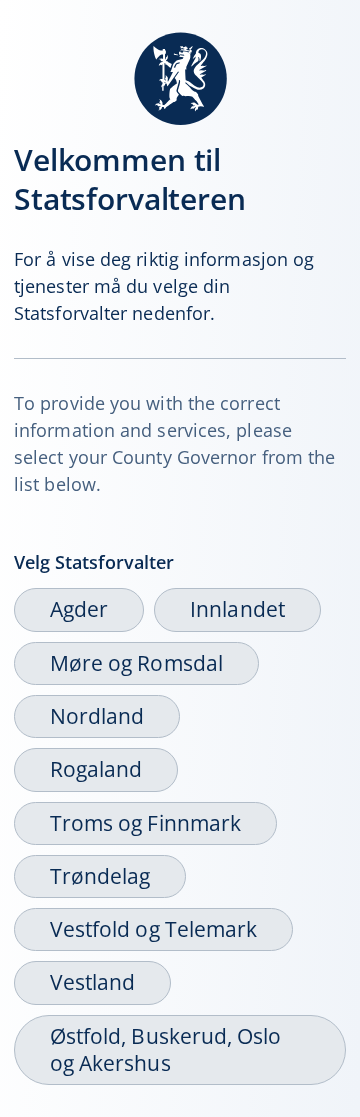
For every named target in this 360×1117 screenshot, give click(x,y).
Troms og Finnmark (145, 823)
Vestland (92, 982)
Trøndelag (100, 876)
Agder (79, 609)
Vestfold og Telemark (153, 929)
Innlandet (237, 609)
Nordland (97, 716)
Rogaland (96, 769)
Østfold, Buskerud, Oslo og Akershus (165, 1049)
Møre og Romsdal (136, 663)
